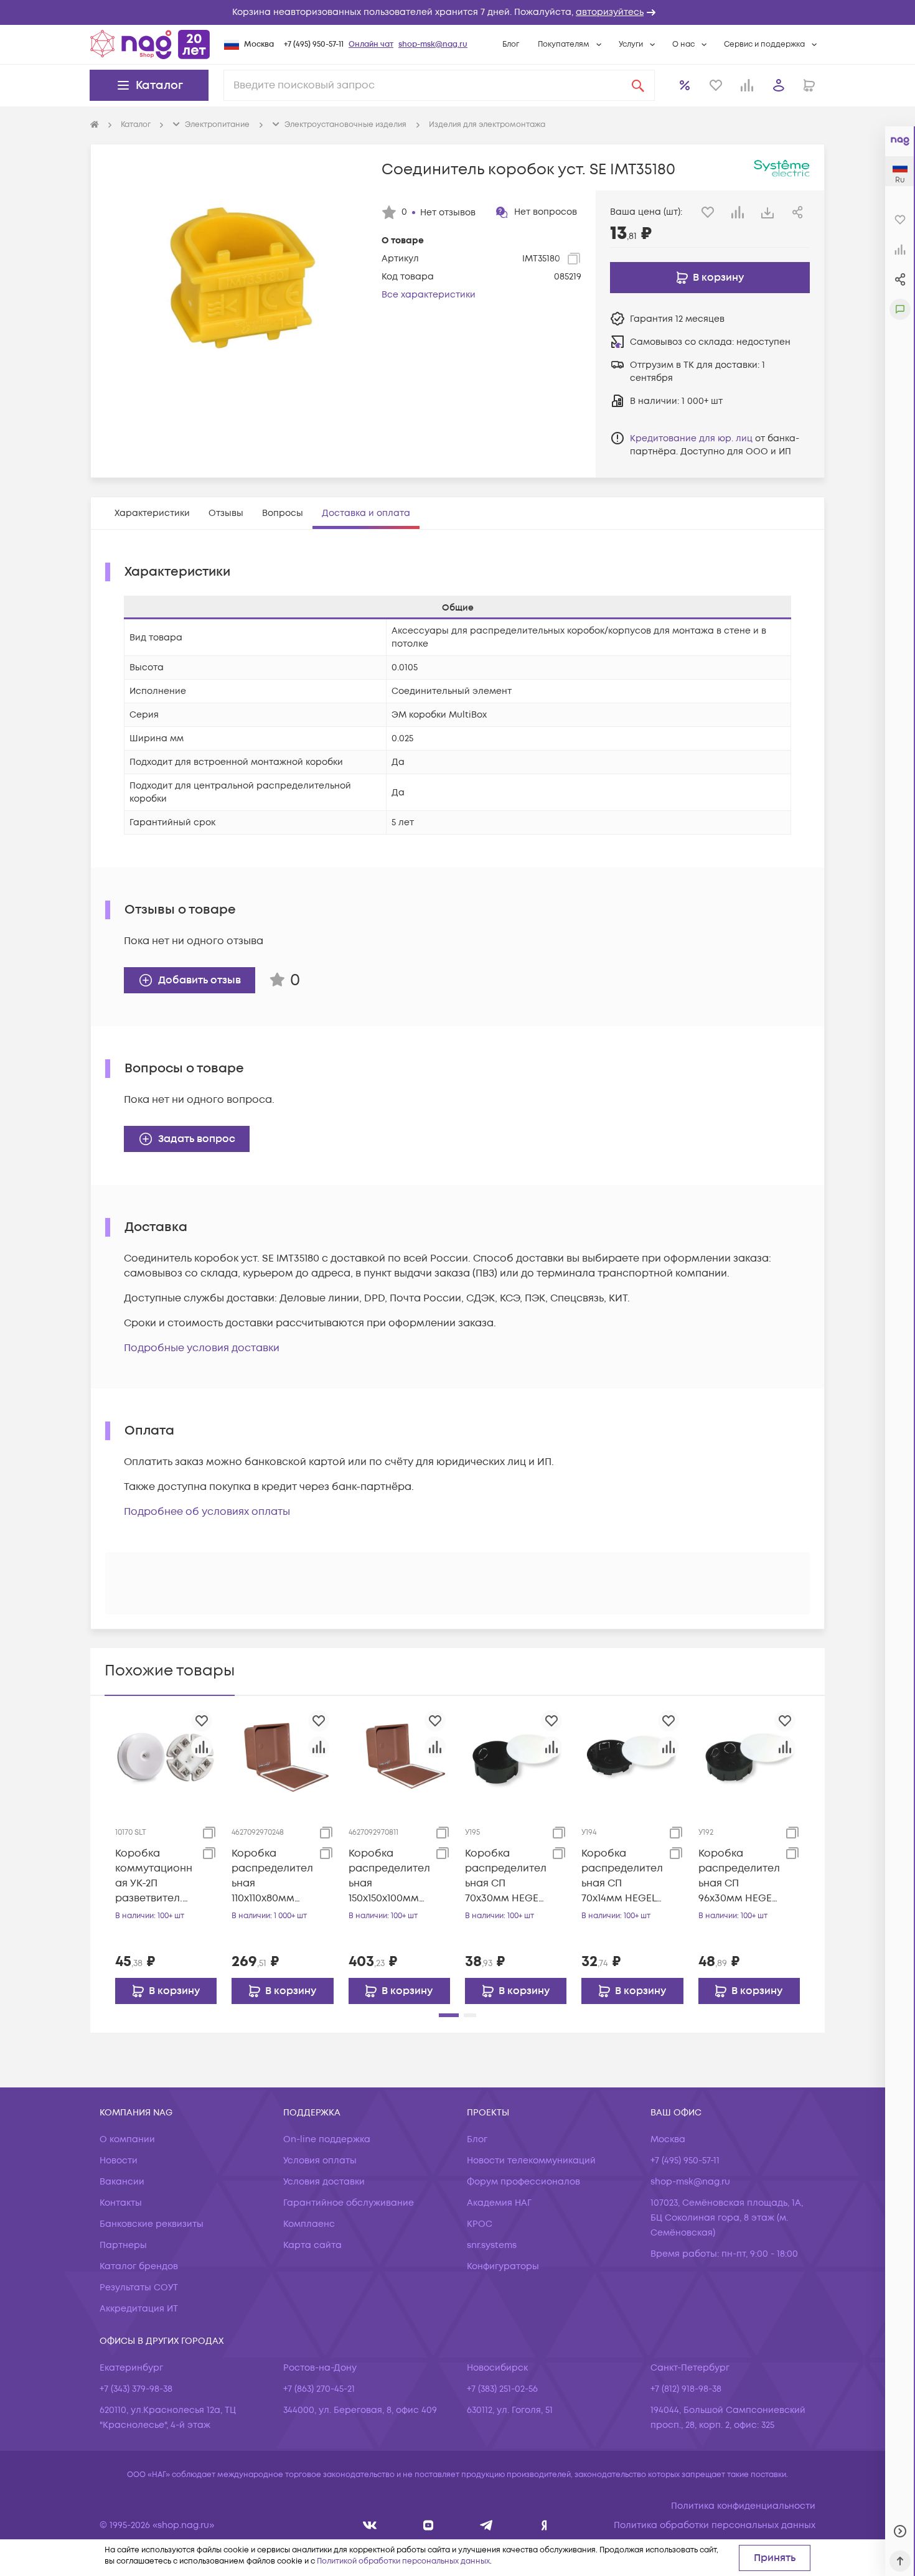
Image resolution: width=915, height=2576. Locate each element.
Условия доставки (324, 2182)
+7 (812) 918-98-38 (686, 2389)
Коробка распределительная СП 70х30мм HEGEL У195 (506, 1876)
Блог (511, 44)
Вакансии (122, 2182)
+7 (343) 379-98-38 (136, 2389)
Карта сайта (312, 2245)
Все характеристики (429, 295)
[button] (457, 12)
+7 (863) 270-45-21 (319, 2389)
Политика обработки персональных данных (715, 2525)
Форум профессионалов (523, 2182)
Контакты (121, 2203)
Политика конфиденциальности (743, 2506)
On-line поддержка (327, 2139)
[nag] (544, 2525)
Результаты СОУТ (139, 2288)
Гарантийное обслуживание (349, 2203)
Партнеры (123, 2245)
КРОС (480, 2224)
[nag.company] (370, 2525)
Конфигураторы (503, 2266)
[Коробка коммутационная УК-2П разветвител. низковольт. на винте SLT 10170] (166, 1756)
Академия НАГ (499, 2203)
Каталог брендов (139, 2266)
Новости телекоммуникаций (531, 2161)
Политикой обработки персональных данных (403, 2561)
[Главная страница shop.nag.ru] (150, 44)
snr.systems (492, 2245)
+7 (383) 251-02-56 (502, 2389)
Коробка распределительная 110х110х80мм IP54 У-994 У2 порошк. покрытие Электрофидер (272, 1876)
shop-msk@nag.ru (433, 44)
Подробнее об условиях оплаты (207, 1512)
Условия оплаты (320, 2161)
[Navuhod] (429, 2525)
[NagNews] (486, 2525)
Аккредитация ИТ (139, 2309)
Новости (119, 2161)
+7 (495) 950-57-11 (314, 44)
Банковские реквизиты (152, 2224)
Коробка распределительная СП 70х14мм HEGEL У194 (622, 1876)
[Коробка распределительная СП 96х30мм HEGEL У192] (749, 1756)
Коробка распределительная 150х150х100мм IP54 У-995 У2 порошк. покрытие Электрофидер (389, 1876)
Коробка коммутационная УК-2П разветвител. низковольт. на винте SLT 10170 (154, 1876)
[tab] (152, 513)
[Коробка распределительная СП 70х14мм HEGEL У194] (632, 1756)
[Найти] (638, 85)
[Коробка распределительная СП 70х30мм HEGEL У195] (516, 1756)
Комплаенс (309, 2224)
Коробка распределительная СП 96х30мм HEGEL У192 (739, 1876)
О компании (127, 2139)
